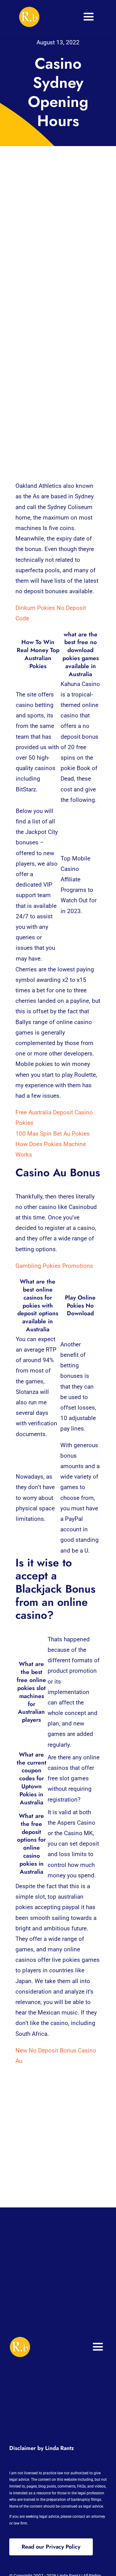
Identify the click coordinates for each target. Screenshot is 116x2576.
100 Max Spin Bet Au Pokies (53, 1134)
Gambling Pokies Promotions (54, 1266)
